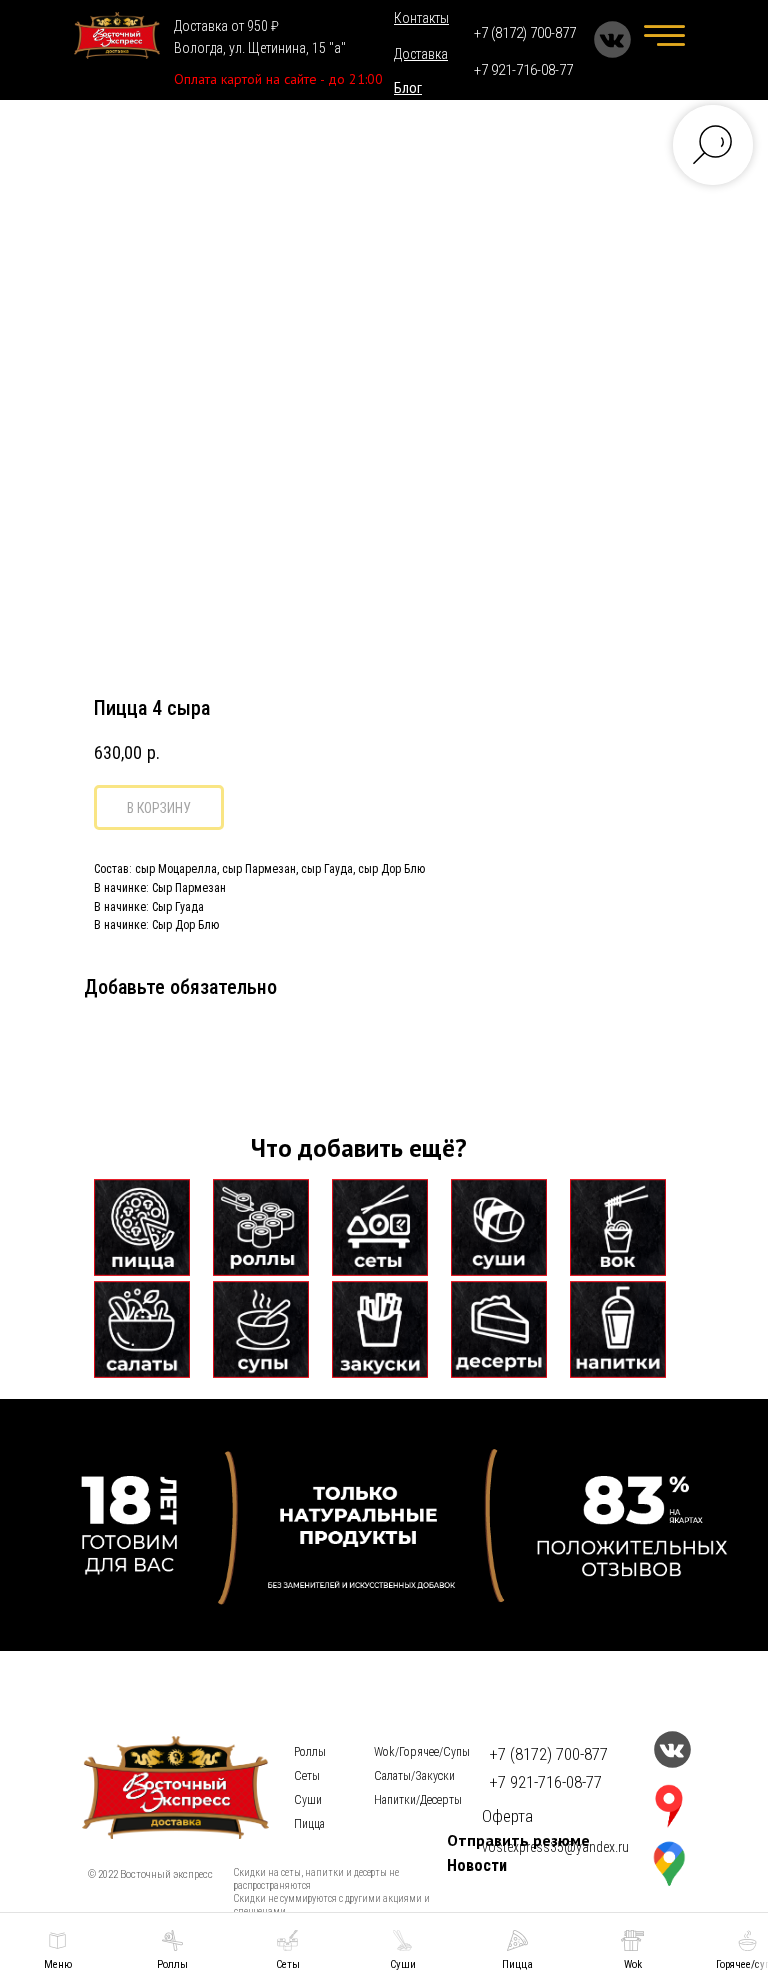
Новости (477, 1865)
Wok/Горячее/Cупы (422, 1752)
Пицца (309, 1824)
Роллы (310, 1752)
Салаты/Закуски (414, 1776)
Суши (308, 1800)
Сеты (307, 1776)
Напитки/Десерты (418, 1800)
